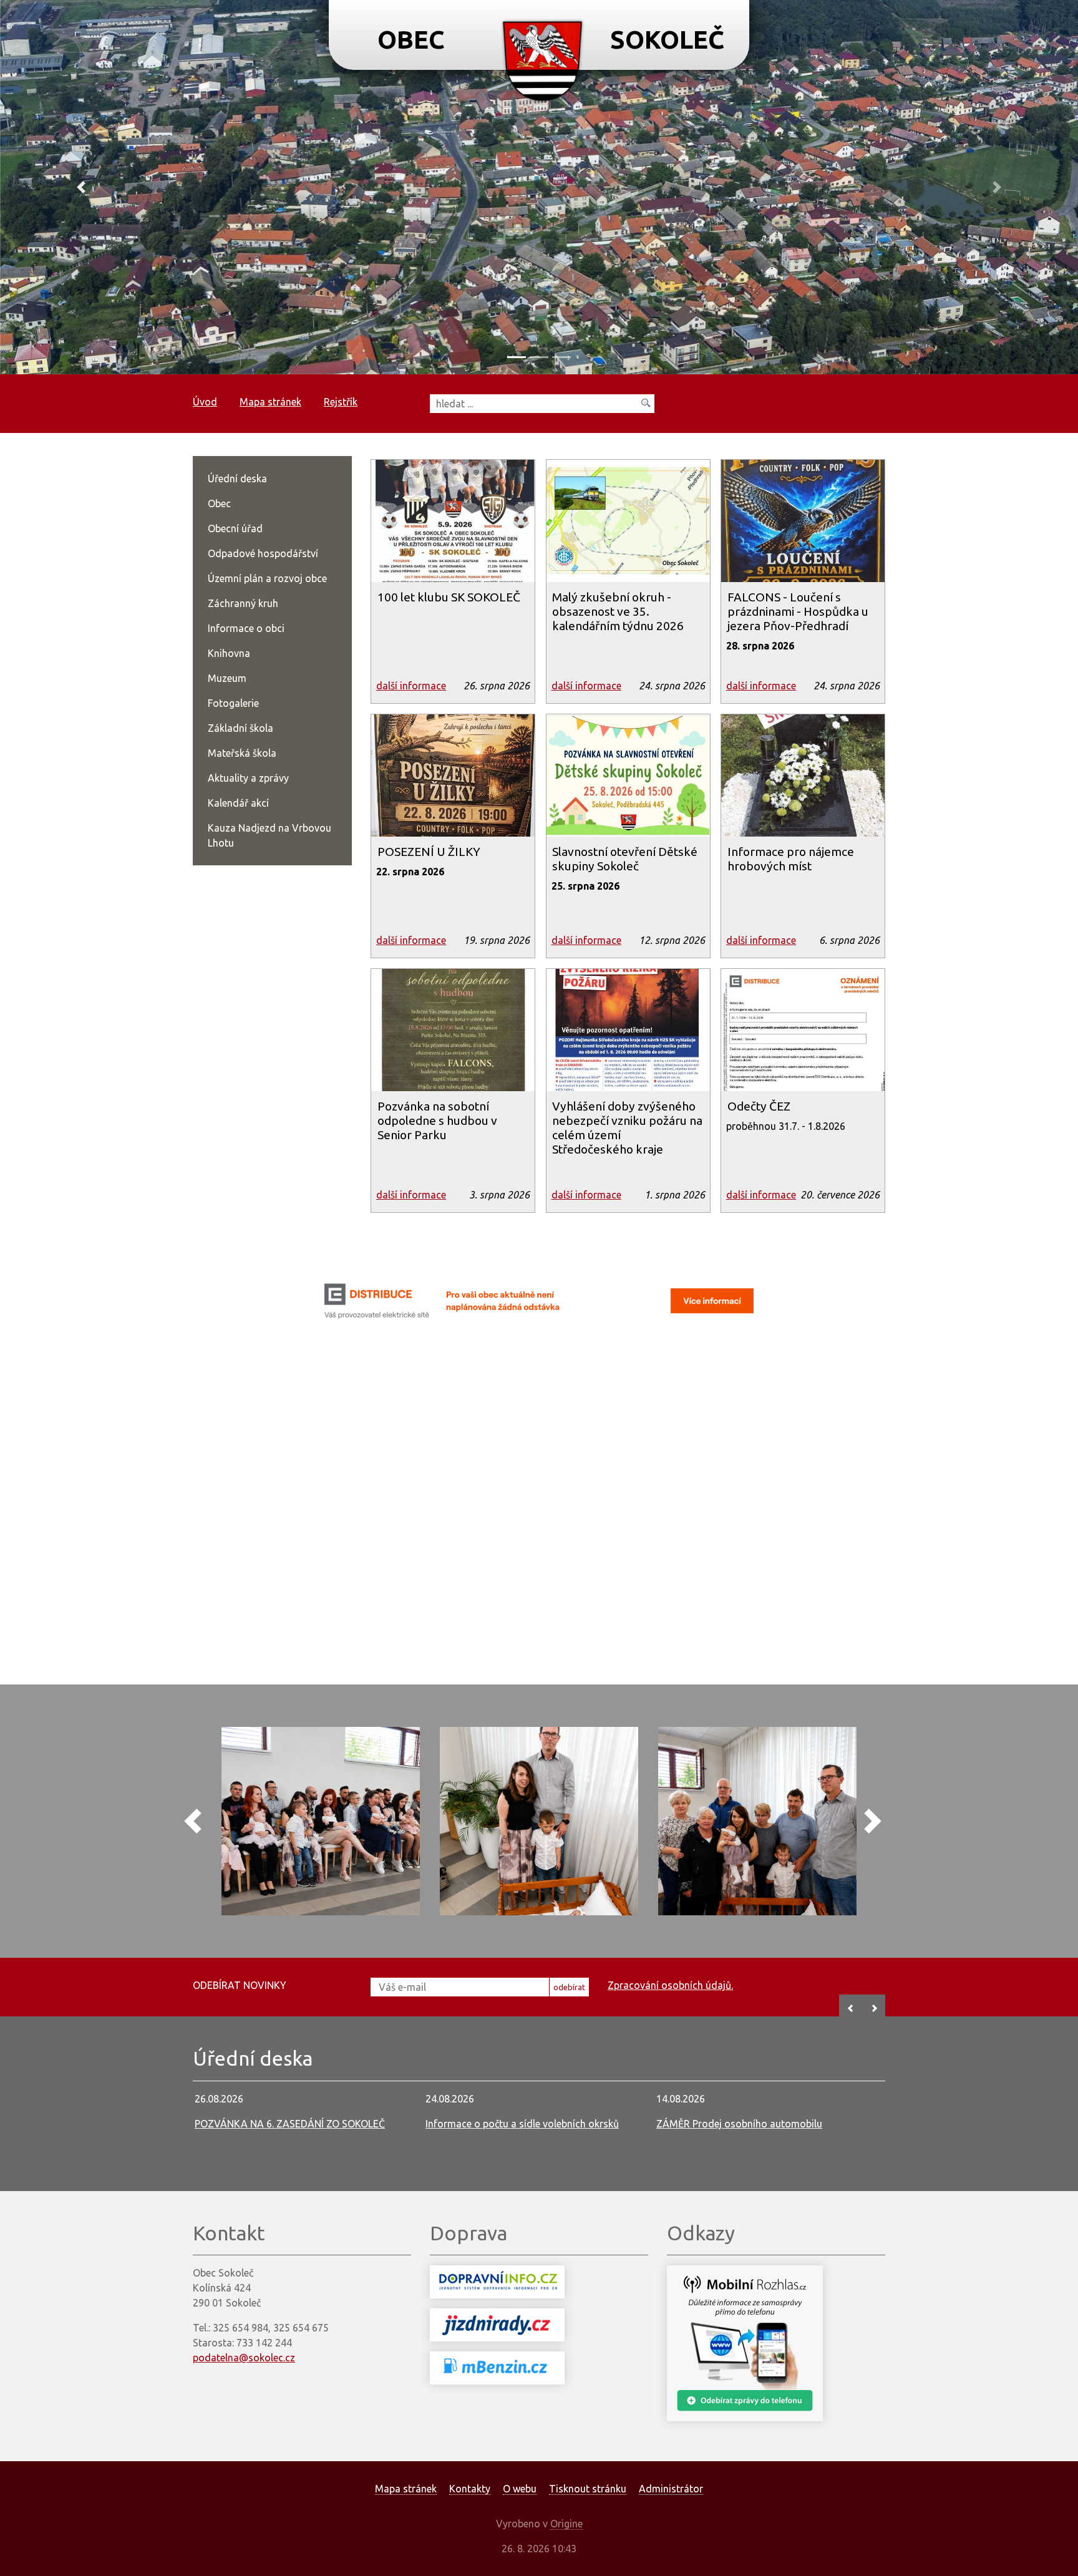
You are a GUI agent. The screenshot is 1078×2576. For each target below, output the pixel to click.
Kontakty (470, 2489)
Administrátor (671, 2489)
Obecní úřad (235, 528)
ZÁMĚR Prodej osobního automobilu (739, 2124)
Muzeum (227, 678)
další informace (411, 686)
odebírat (569, 1987)
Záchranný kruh (243, 603)
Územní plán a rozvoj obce (267, 578)
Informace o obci (246, 628)
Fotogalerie (233, 703)
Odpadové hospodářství (263, 553)
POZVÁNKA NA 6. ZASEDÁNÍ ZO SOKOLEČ (290, 2124)
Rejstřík (341, 402)
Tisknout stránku (588, 2489)
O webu (520, 2489)
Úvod (205, 402)
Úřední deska (237, 479)
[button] (81, 187)
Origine (566, 2524)
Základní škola (240, 728)
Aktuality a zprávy (248, 778)
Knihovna (229, 653)
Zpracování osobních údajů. (670, 1985)
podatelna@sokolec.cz (244, 2358)
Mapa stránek (270, 402)
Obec (219, 503)
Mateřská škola (242, 753)
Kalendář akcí (238, 803)
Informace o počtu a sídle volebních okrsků (522, 2124)
